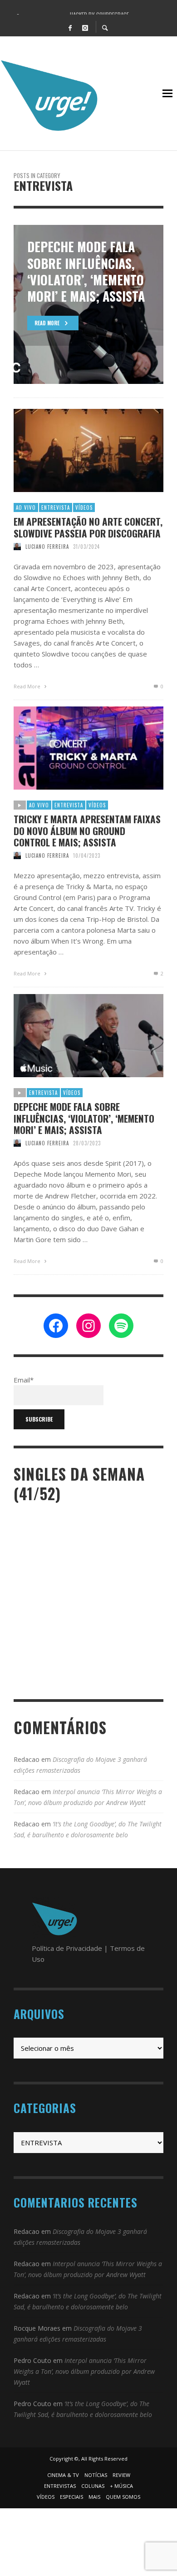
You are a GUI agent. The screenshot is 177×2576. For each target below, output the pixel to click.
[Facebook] (70, 27)
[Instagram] (85, 27)
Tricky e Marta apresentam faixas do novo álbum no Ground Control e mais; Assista (87, 830)
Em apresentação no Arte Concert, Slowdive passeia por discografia (88, 527)
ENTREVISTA (56, 507)
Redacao (27, 1759)
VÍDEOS (84, 507)
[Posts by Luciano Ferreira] (17, 547)
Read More (28, 686)
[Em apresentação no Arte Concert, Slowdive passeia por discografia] (74, 451)
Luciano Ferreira (47, 547)
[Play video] (59, 748)
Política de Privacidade (67, 1948)
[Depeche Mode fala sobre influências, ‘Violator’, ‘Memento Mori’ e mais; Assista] (88, 1036)
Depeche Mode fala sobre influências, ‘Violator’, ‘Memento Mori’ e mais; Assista (84, 1118)
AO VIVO (26, 507)
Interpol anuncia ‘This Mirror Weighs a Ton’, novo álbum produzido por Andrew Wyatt (84, 2371)
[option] (88, 304)
